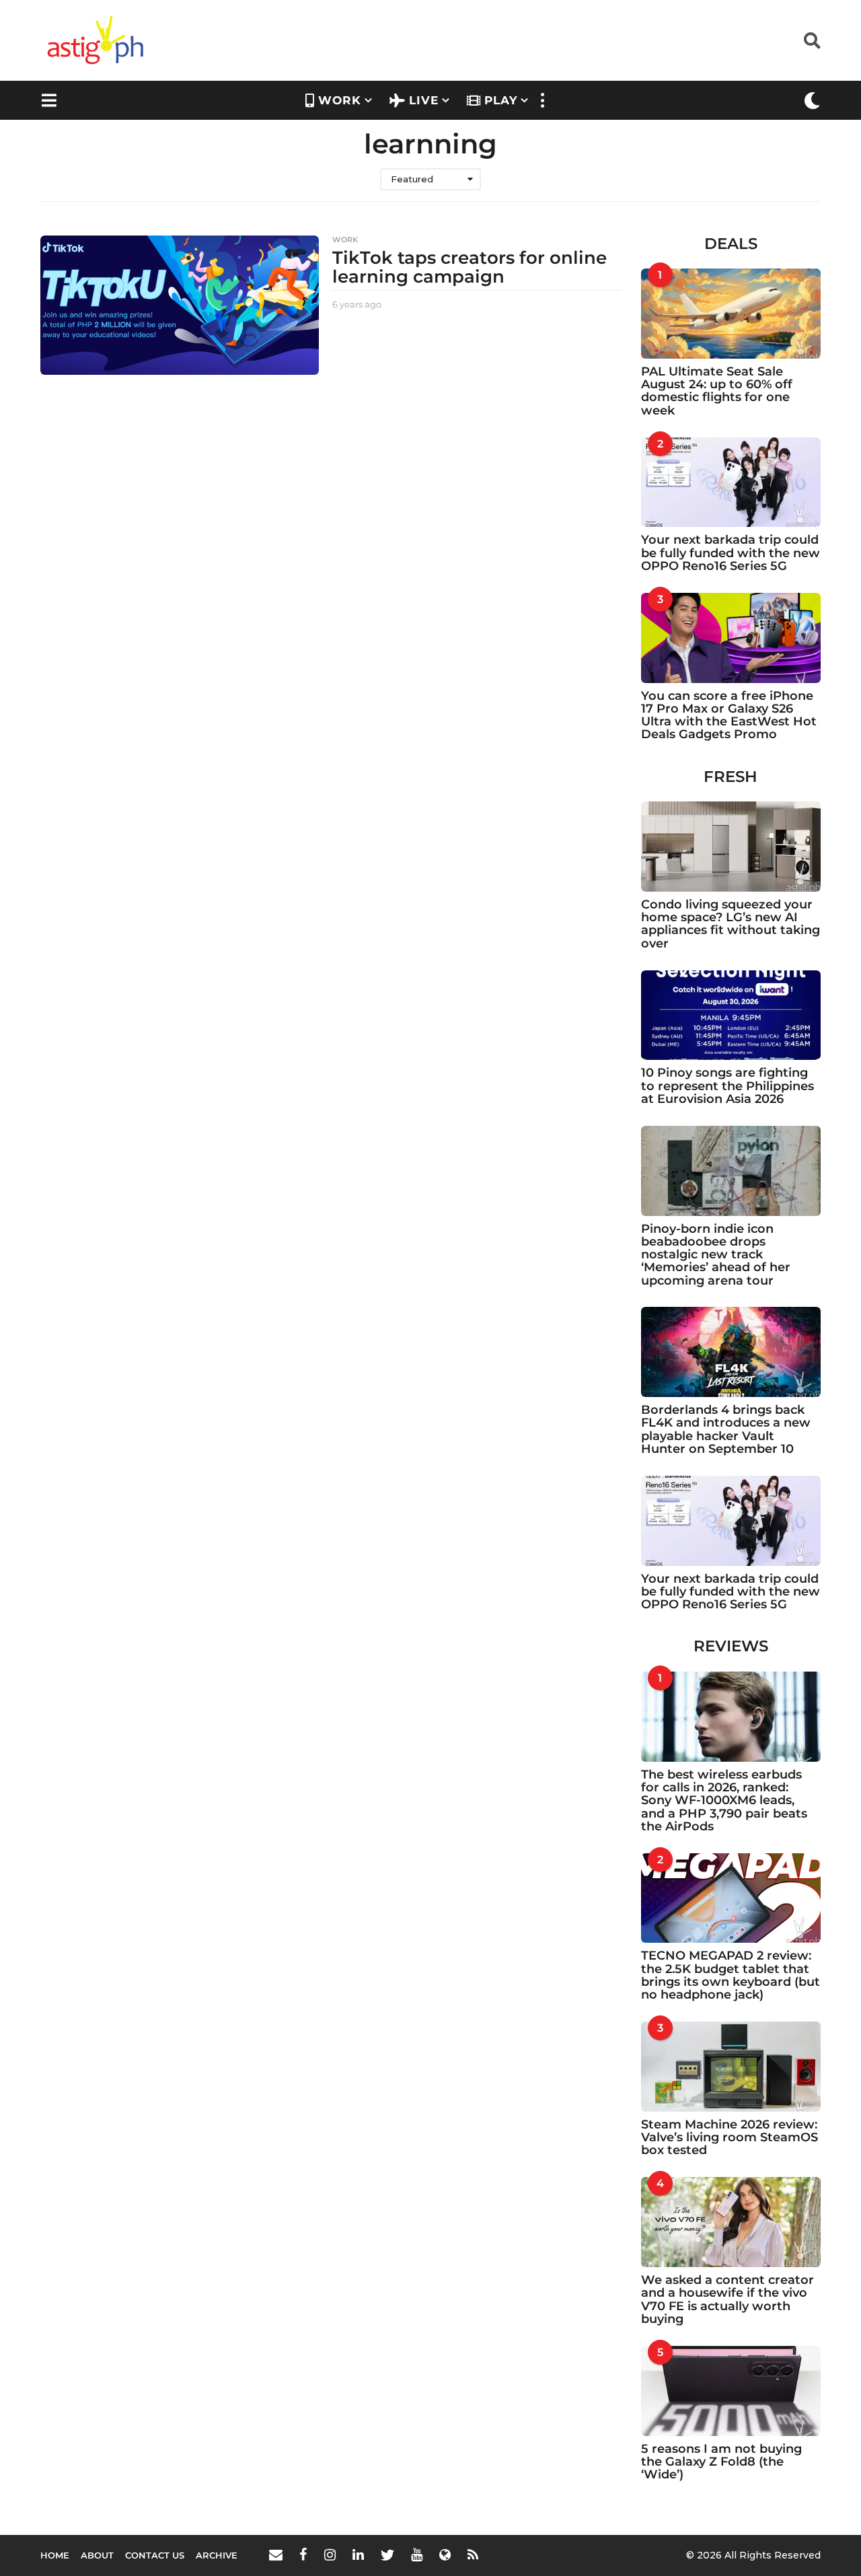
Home (55, 2555)
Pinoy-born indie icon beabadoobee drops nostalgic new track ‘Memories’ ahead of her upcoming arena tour (716, 1255)
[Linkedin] (358, 2554)
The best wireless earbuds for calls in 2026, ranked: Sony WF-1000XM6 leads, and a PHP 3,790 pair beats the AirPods (724, 1800)
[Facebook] (303, 2554)
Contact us (155, 2555)
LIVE (424, 100)
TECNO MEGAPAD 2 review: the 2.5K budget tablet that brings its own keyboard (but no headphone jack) (731, 1975)
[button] (812, 40)
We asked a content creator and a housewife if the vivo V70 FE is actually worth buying (727, 2299)
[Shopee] (445, 2554)
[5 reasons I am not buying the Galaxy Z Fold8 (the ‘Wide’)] (731, 2391)
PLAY (501, 100)
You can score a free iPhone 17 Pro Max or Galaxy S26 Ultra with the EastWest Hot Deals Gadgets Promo (729, 715)
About (97, 2555)
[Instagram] (330, 2554)
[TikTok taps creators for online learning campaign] (180, 305)
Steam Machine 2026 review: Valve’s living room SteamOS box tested (729, 2138)
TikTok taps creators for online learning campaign (470, 267)
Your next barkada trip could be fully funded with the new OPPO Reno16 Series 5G (731, 553)
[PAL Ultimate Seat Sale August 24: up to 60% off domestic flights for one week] (731, 314)
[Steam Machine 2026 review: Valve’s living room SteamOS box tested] (731, 2067)
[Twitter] (387, 2554)
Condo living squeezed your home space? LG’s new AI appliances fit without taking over (731, 924)
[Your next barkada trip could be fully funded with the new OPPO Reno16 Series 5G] (731, 482)
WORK (340, 100)
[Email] (276, 2554)
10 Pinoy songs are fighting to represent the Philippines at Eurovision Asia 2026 (727, 1086)
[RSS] (473, 2554)
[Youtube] (417, 2554)
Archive (217, 2555)
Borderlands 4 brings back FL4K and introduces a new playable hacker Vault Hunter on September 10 (726, 1429)
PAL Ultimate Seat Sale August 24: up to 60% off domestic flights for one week (717, 391)
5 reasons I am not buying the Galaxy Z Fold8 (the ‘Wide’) (721, 2462)
